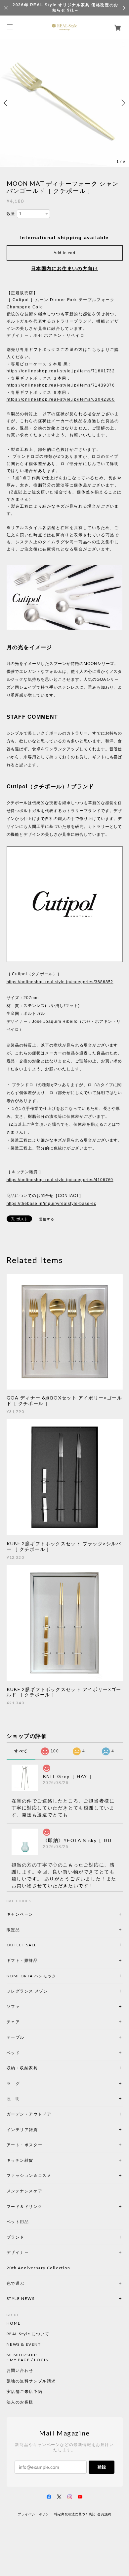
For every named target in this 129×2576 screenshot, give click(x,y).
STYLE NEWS (21, 2298)
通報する (47, 1219)
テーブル (16, 2037)
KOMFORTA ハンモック (32, 1976)
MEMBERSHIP (22, 2355)
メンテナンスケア (25, 2191)
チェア (16, 2022)
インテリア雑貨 (38, 2130)
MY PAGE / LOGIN (30, 2360)
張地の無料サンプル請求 (31, 2381)
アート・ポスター (40, 2145)
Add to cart (64, 253)
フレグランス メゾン (27, 1991)
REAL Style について (28, 2334)
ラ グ (13, 2083)
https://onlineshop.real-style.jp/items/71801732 (61, 371)
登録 (102, 2467)
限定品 (13, 1930)
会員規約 (104, 2514)
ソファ (25, 2007)
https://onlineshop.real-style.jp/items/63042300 (61, 399)
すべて (21, 1751)
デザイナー (18, 2252)
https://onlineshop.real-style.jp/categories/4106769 (60, 1180)
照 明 (13, 2099)
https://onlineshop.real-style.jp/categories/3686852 (60, 982)
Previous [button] (7, 103)
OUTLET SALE (22, 1945)
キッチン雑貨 (38, 2160)
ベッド (13, 2053)
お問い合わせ (20, 2371)
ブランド (16, 2237)
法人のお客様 (20, 2402)
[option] (64, 103)
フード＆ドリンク (25, 2206)
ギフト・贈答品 (22, 1960)
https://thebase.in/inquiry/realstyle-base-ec (51, 1204)
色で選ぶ (16, 2283)
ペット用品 (18, 2222)
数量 (11, 214)
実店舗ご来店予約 (25, 2392)
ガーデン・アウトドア (29, 2114)
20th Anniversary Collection (39, 2268)
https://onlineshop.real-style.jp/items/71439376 (61, 385)
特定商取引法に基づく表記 (75, 2514)
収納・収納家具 (40, 2068)
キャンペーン (20, 1914)
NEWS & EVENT (24, 2344)
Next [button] (122, 103)
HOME (14, 2323)
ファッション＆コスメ (29, 2175)
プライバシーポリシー (35, 2514)
